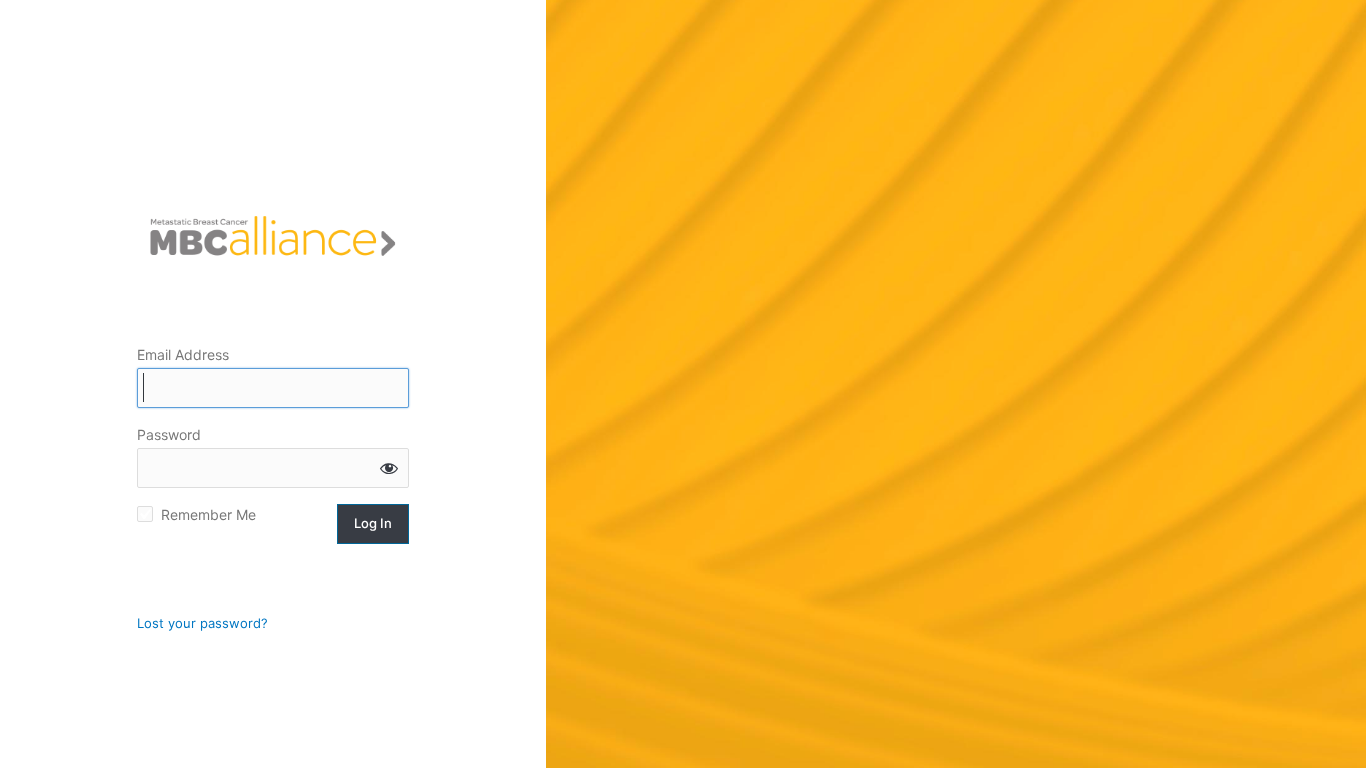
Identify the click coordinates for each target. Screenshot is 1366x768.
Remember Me (208, 514)
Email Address (183, 354)
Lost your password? (202, 623)
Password (169, 434)
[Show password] (389, 468)
